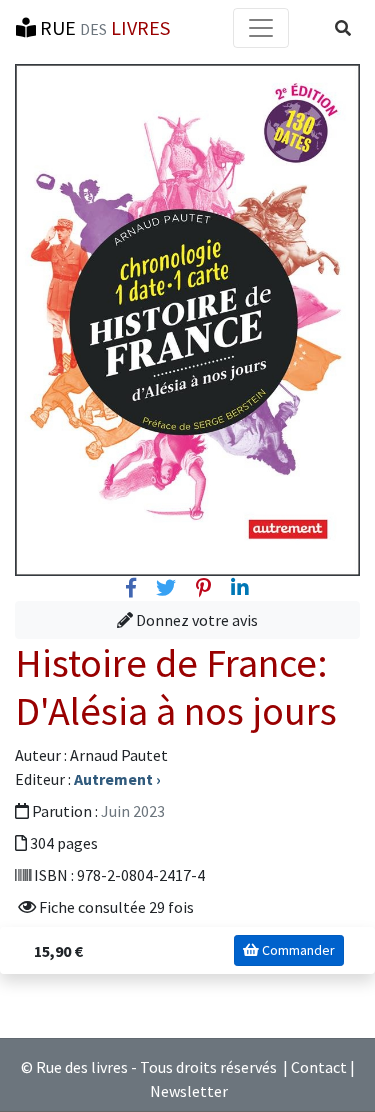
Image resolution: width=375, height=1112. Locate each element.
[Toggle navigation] (261, 28)
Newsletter (189, 1091)
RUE (103, 27)
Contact (319, 1067)
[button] (343, 28)
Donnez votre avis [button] (195, 620)
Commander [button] (297, 950)
